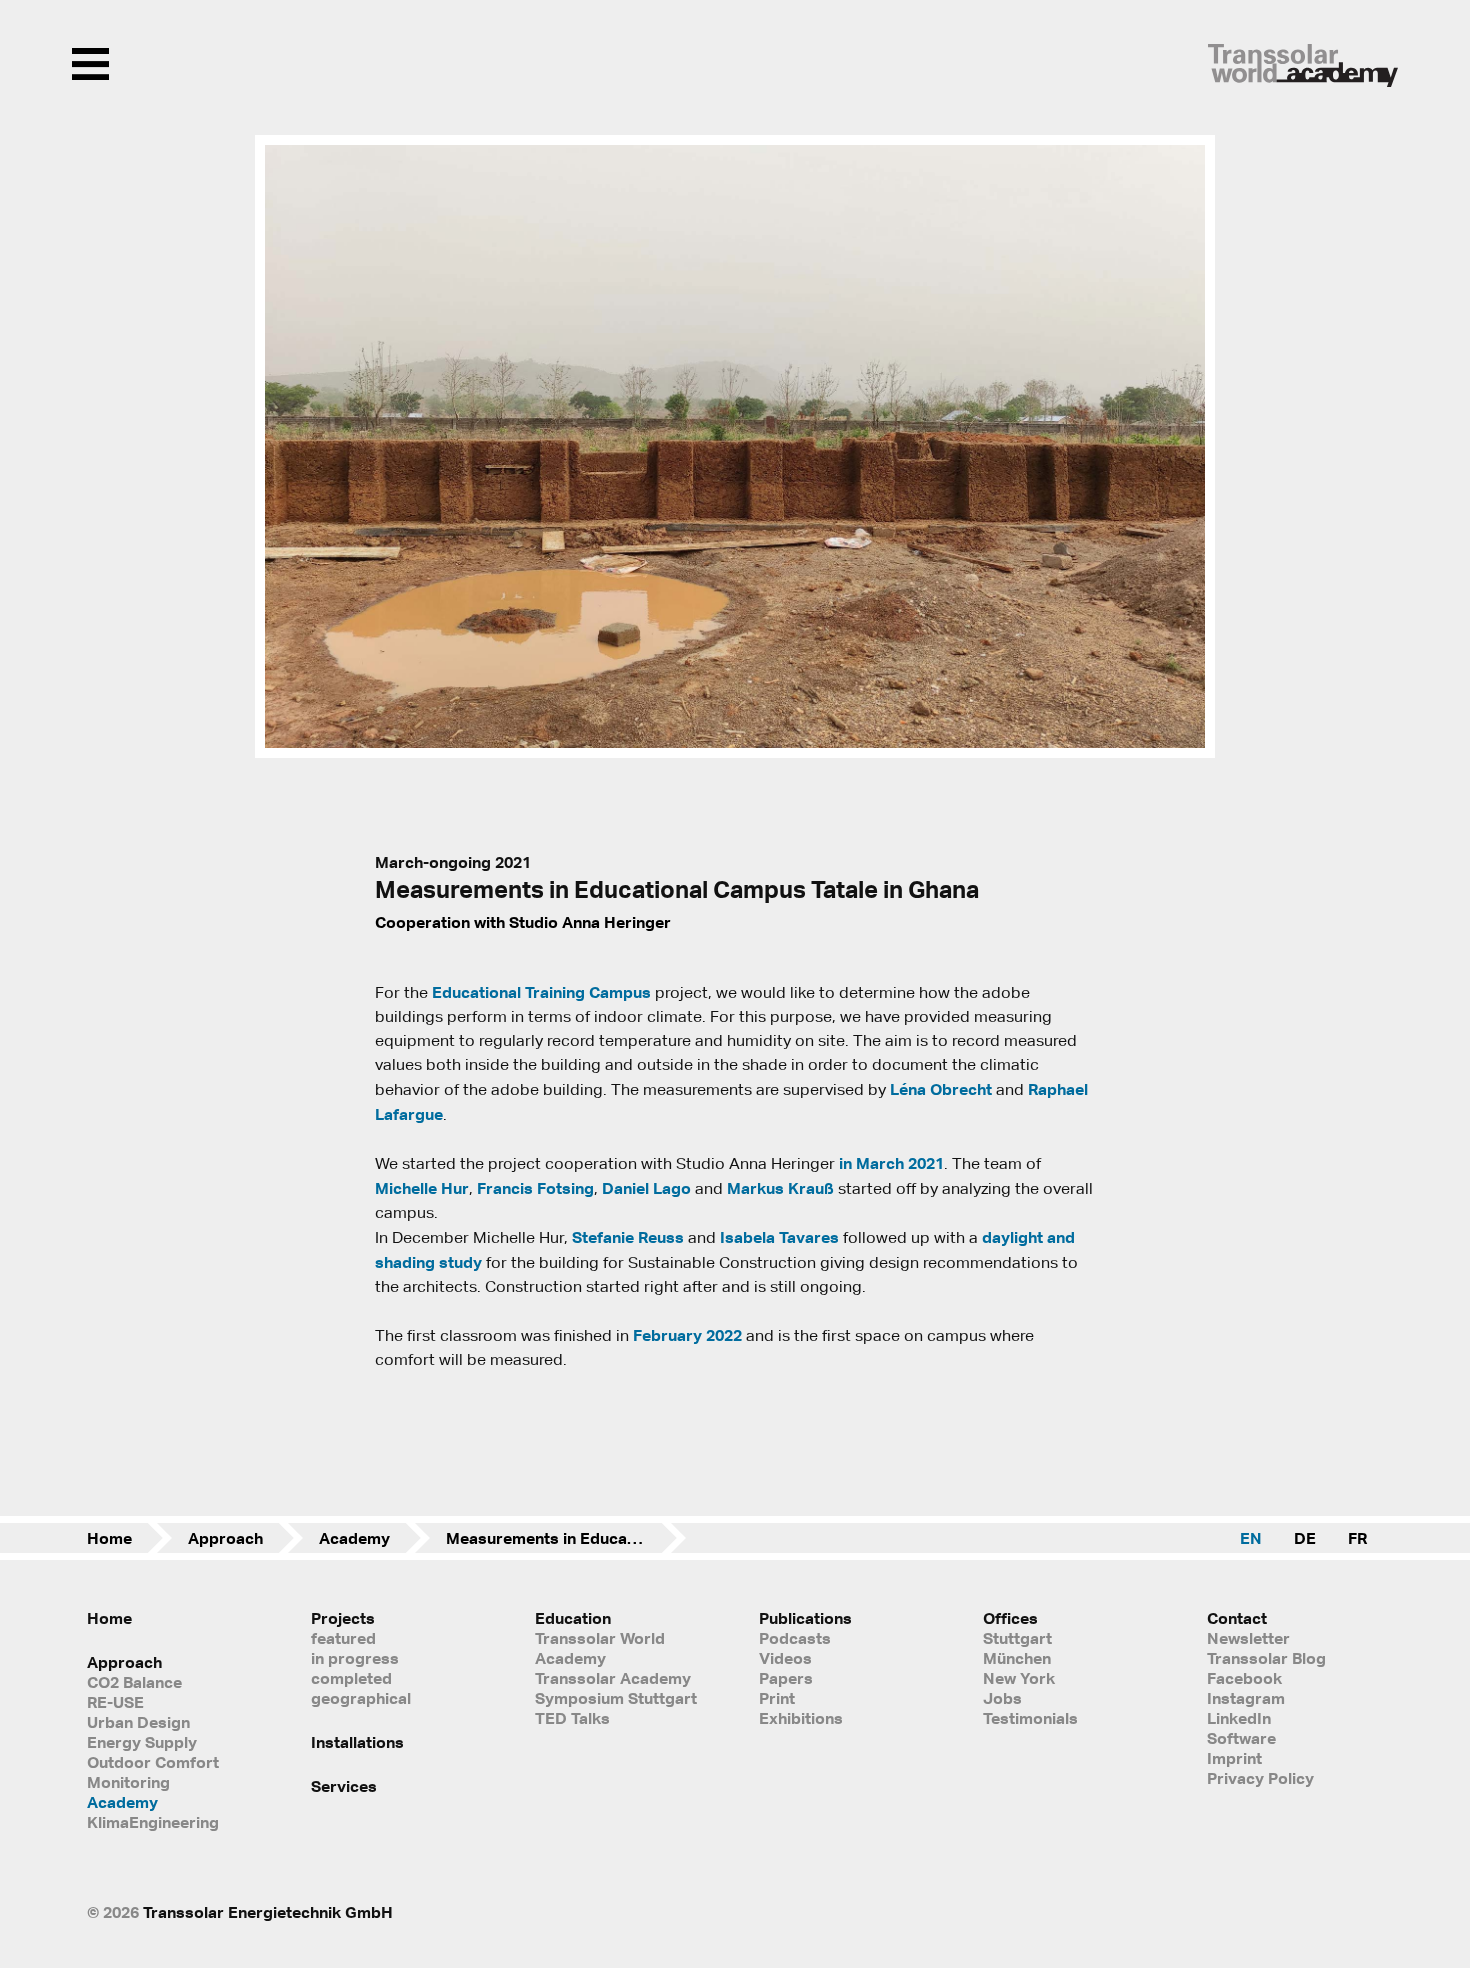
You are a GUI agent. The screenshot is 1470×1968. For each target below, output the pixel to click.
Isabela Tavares (779, 1237)
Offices (1010, 1618)
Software (1241, 1738)
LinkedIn (1239, 1718)
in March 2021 (891, 1163)
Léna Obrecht (941, 1089)
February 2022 (687, 1335)
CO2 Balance (134, 1682)
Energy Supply (142, 1742)
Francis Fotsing (535, 1188)
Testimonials (1030, 1718)
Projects (343, 1618)
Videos (785, 1658)
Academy (354, 1538)
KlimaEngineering (153, 1822)
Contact (1237, 1618)
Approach (225, 1538)
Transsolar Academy (613, 1678)
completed (351, 1678)
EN (1251, 1538)
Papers (786, 1678)
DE (1305, 1538)
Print (777, 1698)
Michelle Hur (422, 1188)
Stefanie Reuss (628, 1237)
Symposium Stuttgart (616, 1698)
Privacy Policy (1260, 1778)
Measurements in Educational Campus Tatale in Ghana (566, 1538)
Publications (805, 1618)
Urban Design (138, 1722)
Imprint (1234, 1758)
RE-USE (115, 1702)
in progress (355, 1658)
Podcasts (795, 1638)
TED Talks (572, 1718)
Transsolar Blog (1266, 1658)
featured (343, 1638)
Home (109, 1538)
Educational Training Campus (541, 992)
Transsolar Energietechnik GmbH (268, 1912)
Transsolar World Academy (600, 1648)
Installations (357, 1742)
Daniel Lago (646, 1188)
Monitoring (128, 1782)
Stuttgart (1017, 1638)
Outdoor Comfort (153, 1762)
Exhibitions (801, 1718)
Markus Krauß (780, 1188)
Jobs (1002, 1698)
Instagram (1246, 1698)
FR (1357, 1538)
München (1017, 1658)
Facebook (1244, 1678)
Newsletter (1248, 1638)
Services (344, 1786)
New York (1019, 1678)
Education (573, 1618)
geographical (361, 1698)
